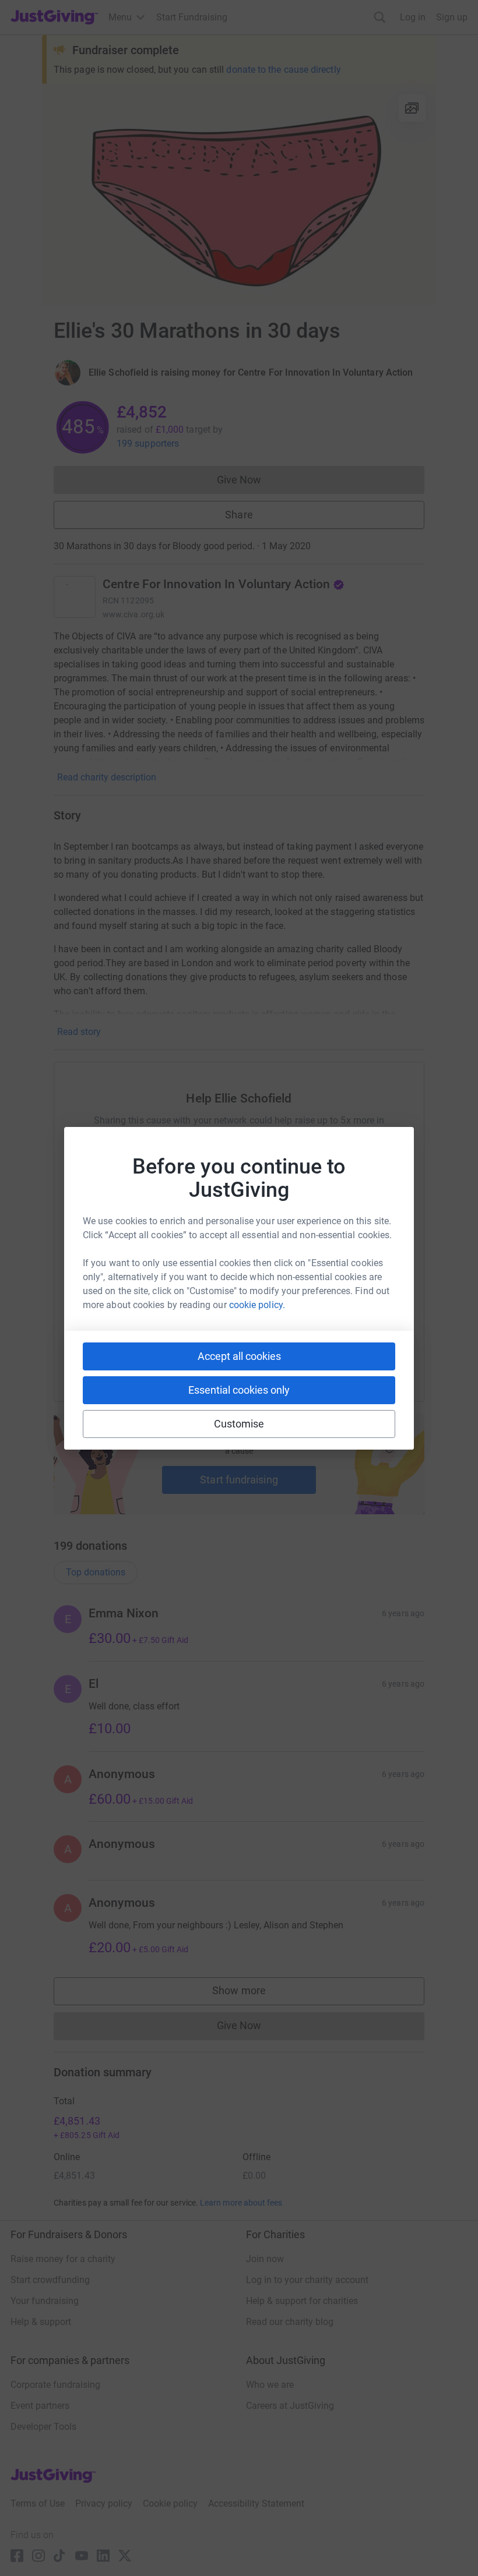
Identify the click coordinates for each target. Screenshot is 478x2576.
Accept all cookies (239, 1356)
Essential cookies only (239, 1390)
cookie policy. (257, 1305)
